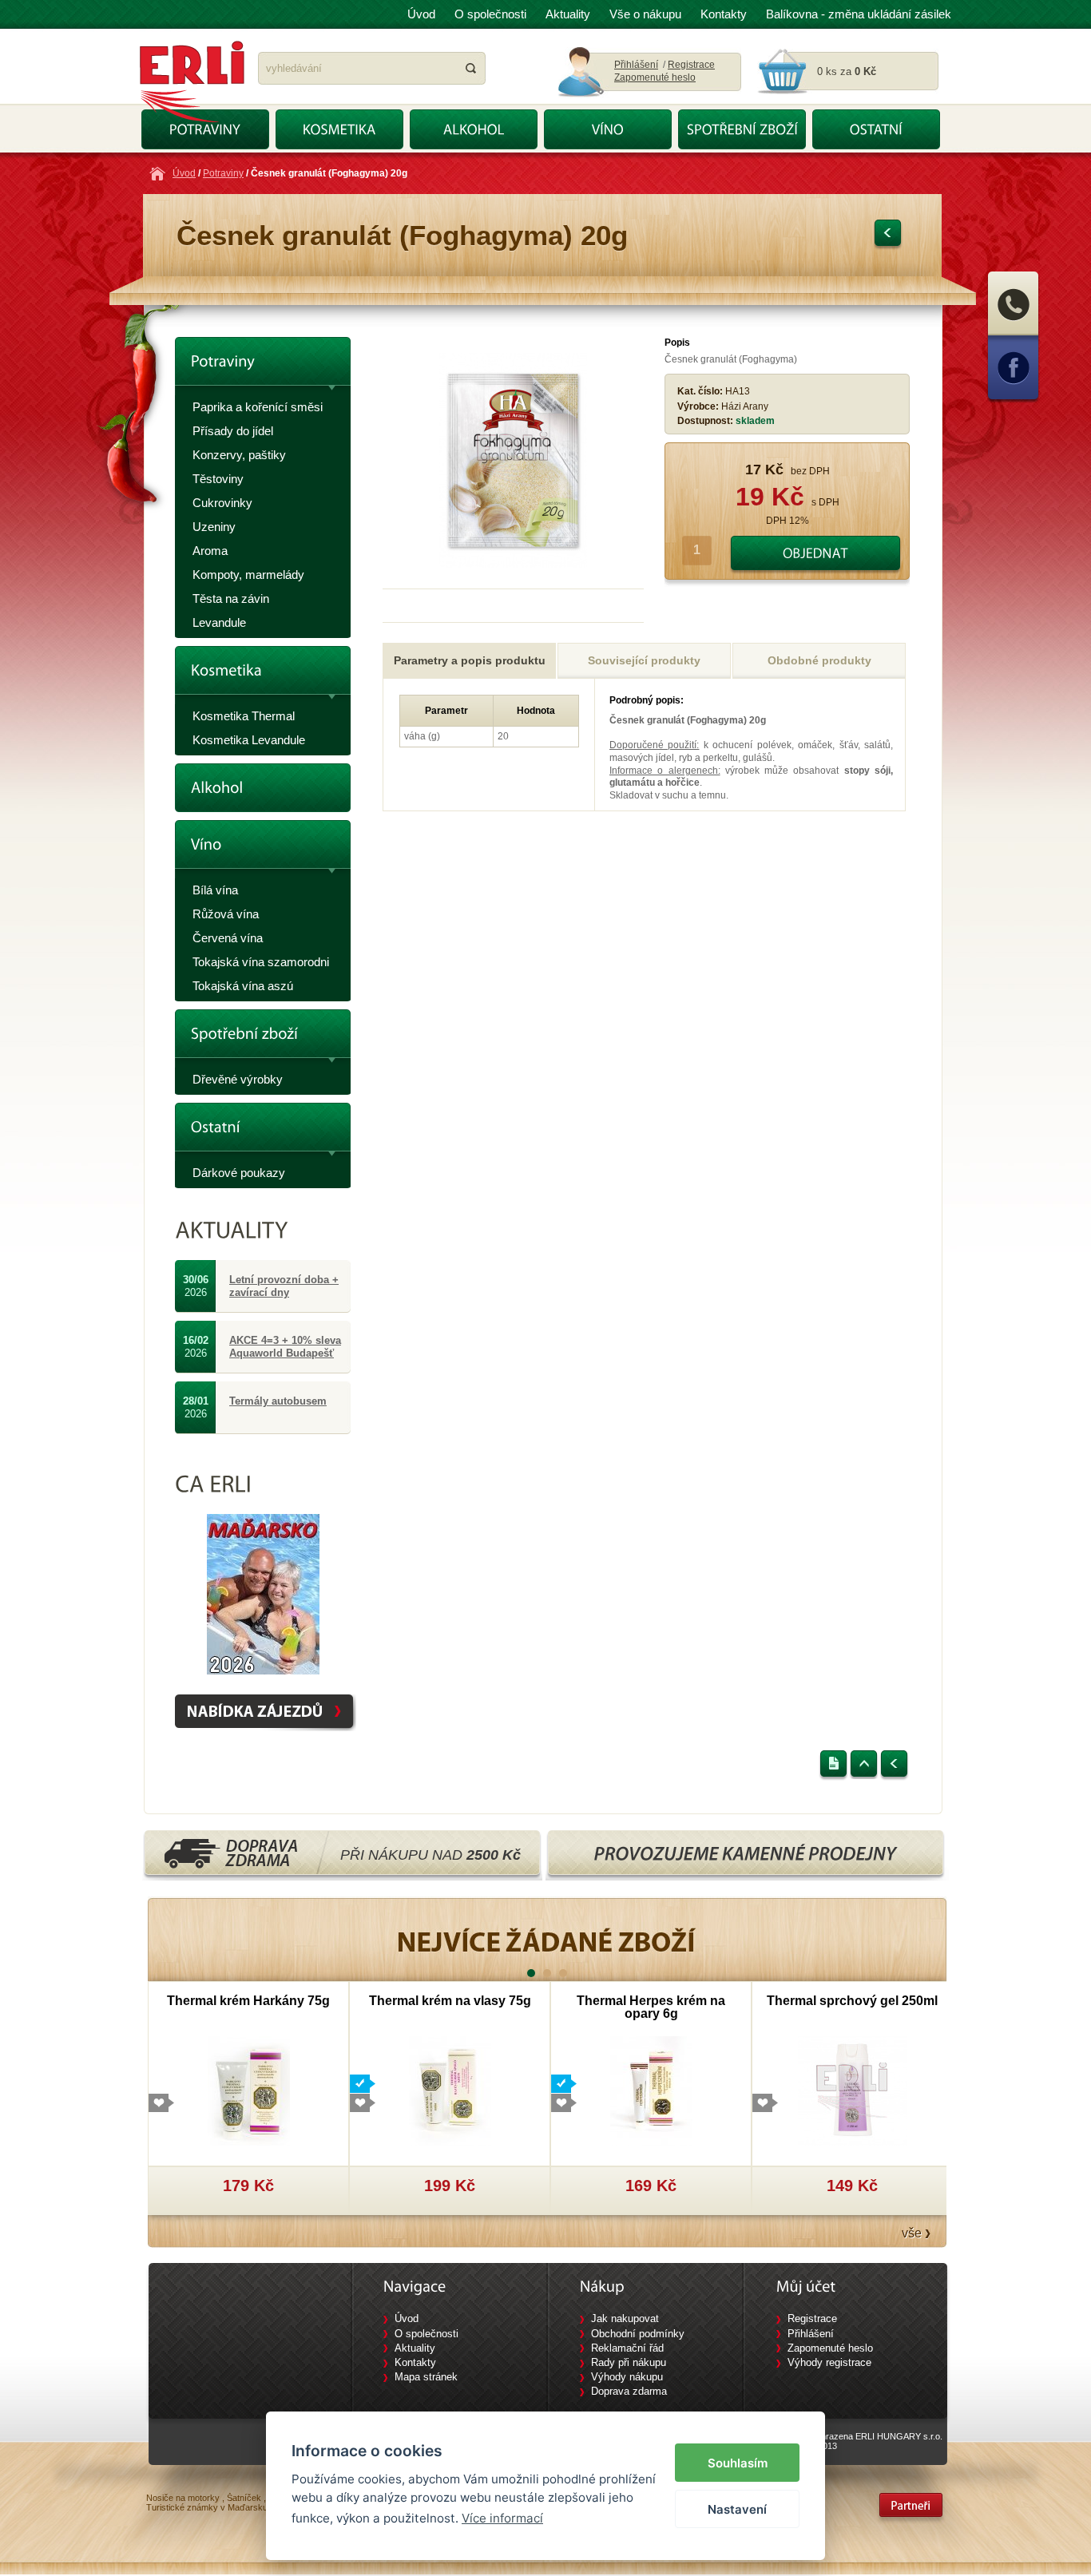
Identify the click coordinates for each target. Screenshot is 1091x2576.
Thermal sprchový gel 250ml (852, 2001)
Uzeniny (214, 527)
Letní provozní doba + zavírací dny (284, 1286)
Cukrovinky (222, 503)
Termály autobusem (278, 1401)
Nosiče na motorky (183, 2498)
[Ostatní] (263, 1132)
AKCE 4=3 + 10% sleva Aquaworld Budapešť (285, 1347)
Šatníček (244, 2498)
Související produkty (644, 660)
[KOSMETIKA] (339, 129)
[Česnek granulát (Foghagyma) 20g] (513, 565)
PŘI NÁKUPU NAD (430, 1855)
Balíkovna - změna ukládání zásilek (859, 14)
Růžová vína (226, 914)
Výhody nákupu (627, 2377)
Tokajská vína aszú (243, 986)
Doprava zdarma (629, 2391)
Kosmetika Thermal (244, 716)
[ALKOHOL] (474, 129)
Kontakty (724, 14)
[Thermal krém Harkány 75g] (249, 2090)
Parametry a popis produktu (470, 660)
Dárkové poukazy (239, 1173)
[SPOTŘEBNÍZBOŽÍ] (742, 129)
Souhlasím (738, 2463)
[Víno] (263, 849)
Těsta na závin (231, 598)
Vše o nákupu (645, 14)
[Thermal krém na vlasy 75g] (450, 2090)
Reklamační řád (627, 2348)
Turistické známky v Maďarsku (207, 2507)
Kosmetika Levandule (249, 740)
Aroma (210, 551)
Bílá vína (215, 890)
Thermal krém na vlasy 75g (450, 2001)
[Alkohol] (263, 788)
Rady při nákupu (629, 2362)
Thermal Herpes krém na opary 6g (651, 2007)
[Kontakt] (1013, 334)
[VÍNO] (608, 129)
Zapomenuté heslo (655, 77)
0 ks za (847, 71)
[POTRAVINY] (205, 129)
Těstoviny (218, 479)
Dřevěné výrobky (238, 1079)
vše (912, 2233)
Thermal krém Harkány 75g (248, 2001)
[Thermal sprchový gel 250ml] (853, 2090)
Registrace (691, 65)
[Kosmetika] (263, 675)
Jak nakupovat (625, 2318)
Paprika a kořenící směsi (258, 407)
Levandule (219, 622)
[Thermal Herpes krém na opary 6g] (651, 2090)
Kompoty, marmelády (248, 575)
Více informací (502, 2518)
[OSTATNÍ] (876, 129)
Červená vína (228, 938)
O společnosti (490, 14)
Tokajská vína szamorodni (261, 962)
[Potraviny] (263, 366)
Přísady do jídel (233, 431)
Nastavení (737, 2509)
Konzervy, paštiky (239, 455)
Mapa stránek (426, 2377)
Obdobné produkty (819, 660)
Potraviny (223, 173)
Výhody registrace (829, 2362)
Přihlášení (636, 65)
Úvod (421, 14)
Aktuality (568, 14)
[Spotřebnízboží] (263, 1038)
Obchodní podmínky (638, 2334)
